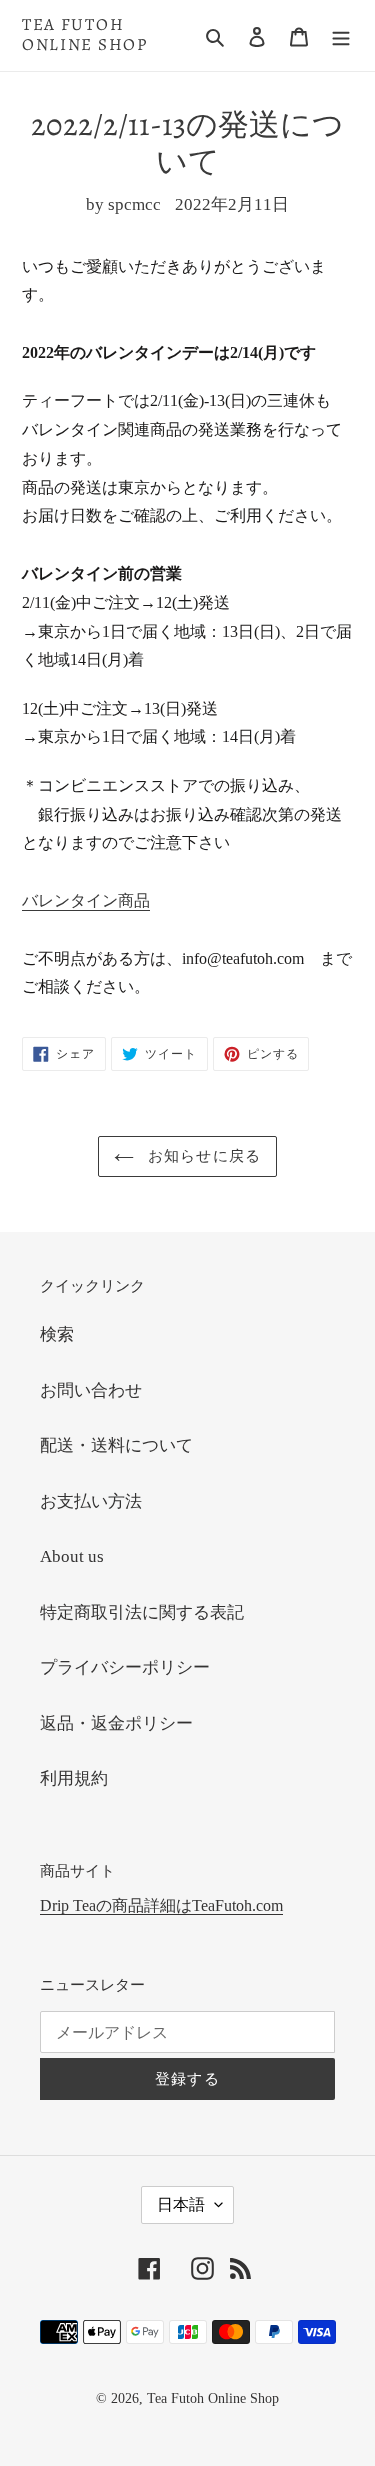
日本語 (181, 2204)
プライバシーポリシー (125, 1667)
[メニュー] (341, 36)
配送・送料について (116, 1445)
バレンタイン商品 (86, 900)
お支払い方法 (91, 1501)
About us (72, 1556)
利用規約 (74, 1778)
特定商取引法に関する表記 (142, 1612)
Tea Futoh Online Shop (85, 35)
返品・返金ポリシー (116, 1723)
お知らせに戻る (203, 1156)
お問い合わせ (91, 1390)
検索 (57, 1334)
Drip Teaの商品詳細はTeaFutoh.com (161, 1905)
